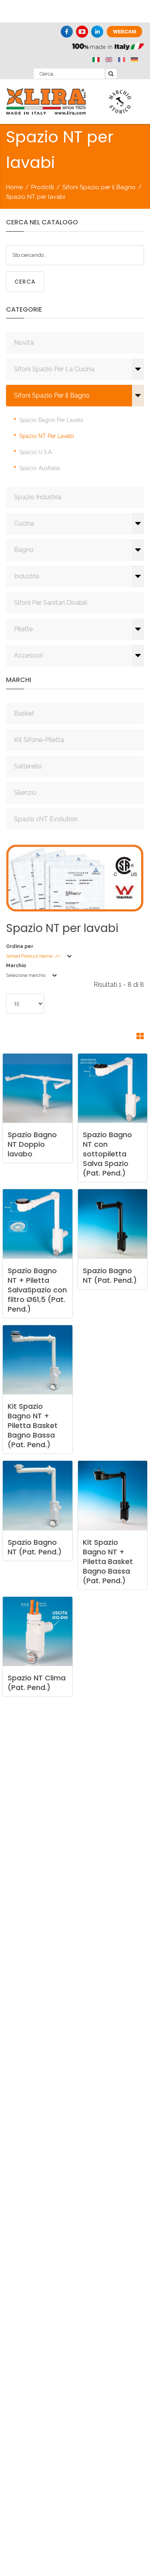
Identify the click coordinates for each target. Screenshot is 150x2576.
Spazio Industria (38, 497)
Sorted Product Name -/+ (33, 956)
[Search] (111, 74)
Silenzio (25, 793)
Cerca (25, 282)
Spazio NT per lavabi (47, 436)
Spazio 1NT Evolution (46, 819)
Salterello (28, 766)
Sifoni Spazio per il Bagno (99, 187)
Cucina (24, 523)
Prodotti (43, 187)
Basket (24, 713)
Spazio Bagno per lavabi (51, 420)
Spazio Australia (40, 468)
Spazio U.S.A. (36, 452)
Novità (24, 343)
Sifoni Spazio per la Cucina (54, 369)
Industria (27, 576)
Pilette (23, 629)
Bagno (24, 550)
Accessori (28, 655)
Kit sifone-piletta (39, 740)
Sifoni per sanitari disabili (51, 603)
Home (14, 187)
